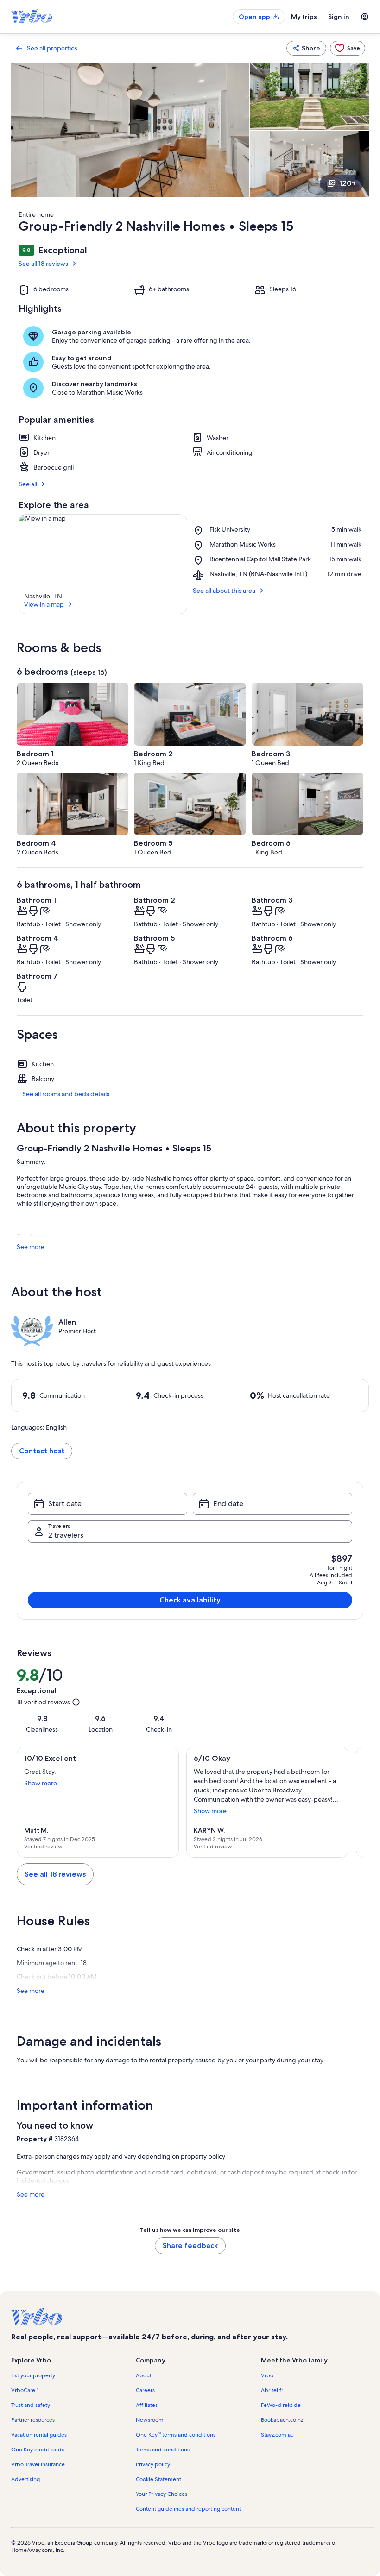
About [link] (144, 2375)
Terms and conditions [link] (163, 2450)
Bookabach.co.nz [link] (282, 2420)
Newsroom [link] (150, 2420)
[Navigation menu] (365, 17)
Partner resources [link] (33, 2420)
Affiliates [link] (147, 2405)
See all (28, 484)
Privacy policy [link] (153, 2464)
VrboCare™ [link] (25, 2390)
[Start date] (108, 1504)
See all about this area (224, 591)
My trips (304, 17)
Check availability (190, 1600)
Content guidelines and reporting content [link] (188, 2509)
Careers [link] (145, 2390)
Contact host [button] (42, 1451)
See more (31, 1247)
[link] (348, 48)
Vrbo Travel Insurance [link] (38, 2464)
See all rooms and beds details (66, 1094)
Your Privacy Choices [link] (161, 2494)
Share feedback (190, 2246)
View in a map (44, 604)
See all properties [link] (52, 48)
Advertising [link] (25, 2479)
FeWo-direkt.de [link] (281, 2405)
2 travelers (66, 1535)
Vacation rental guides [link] (39, 2435)
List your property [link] (33, 2375)
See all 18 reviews (43, 264)
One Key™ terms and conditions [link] (176, 2435)
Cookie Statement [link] (158, 2479)
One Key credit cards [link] (38, 2450)
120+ (348, 183)
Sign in (339, 17)
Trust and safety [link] (31, 2405)
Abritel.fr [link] (272, 2390)
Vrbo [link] (267, 2375)
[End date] (272, 1504)
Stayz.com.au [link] (277, 2435)
